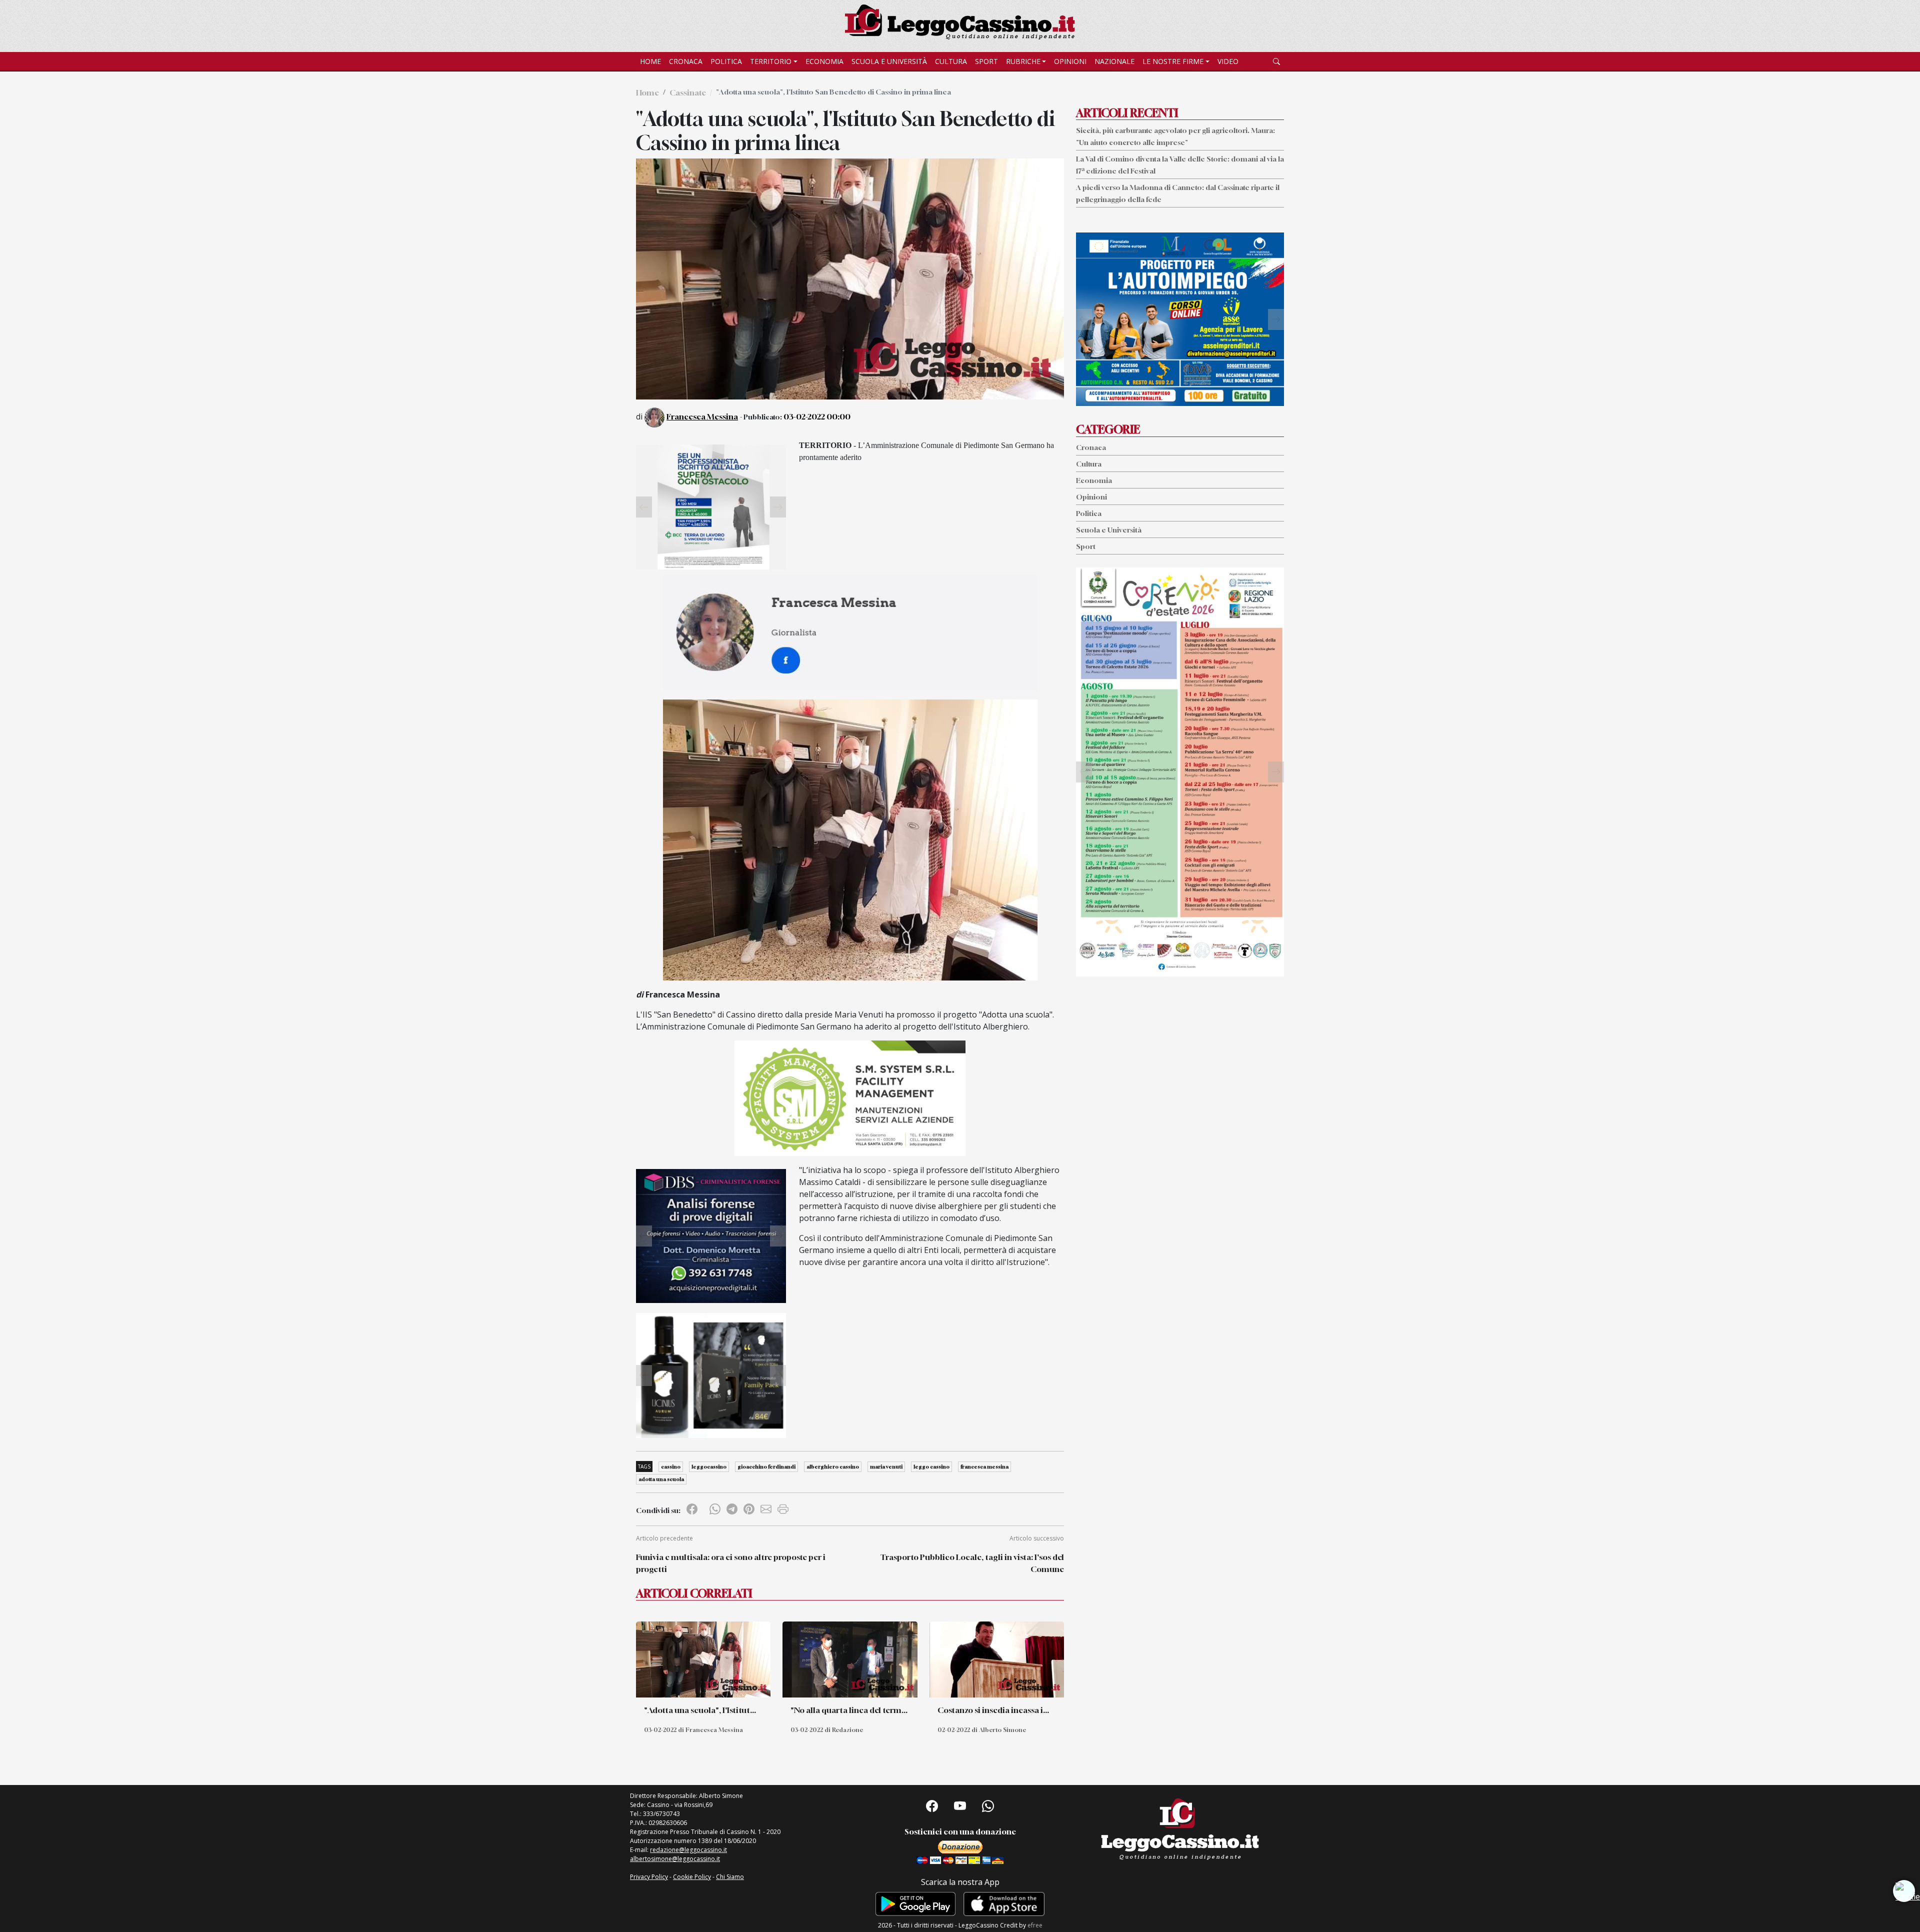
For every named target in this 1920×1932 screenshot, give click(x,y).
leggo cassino (931, 1466)
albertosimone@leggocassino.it (675, 1859)
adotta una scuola (661, 1479)
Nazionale (1114, 61)
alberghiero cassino (833, 1466)
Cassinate (688, 92)
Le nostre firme (1173, 61)
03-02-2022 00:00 (817, 416)
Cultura (951, 61)
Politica (726, 61)
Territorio (771, 61)
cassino (671, 1466)
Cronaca (686, 61)
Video (1228, 61)
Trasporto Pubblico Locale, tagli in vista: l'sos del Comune (972, 1563)
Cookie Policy (692, 1877)
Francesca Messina (702, 416)
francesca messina (984, 1466)
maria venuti (886, 1466)
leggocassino (709, 1466)
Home (650, 61)
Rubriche (1023, 61)
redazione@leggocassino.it (688, 1850)
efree (1035, 1925)
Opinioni (1070, 61)
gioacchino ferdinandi (766, 1466)
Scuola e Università (889, 61)
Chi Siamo (730, 1877)
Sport (986, 61)
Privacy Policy (649, 1877)
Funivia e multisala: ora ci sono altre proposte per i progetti (731, 1563)
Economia (824, 61)
